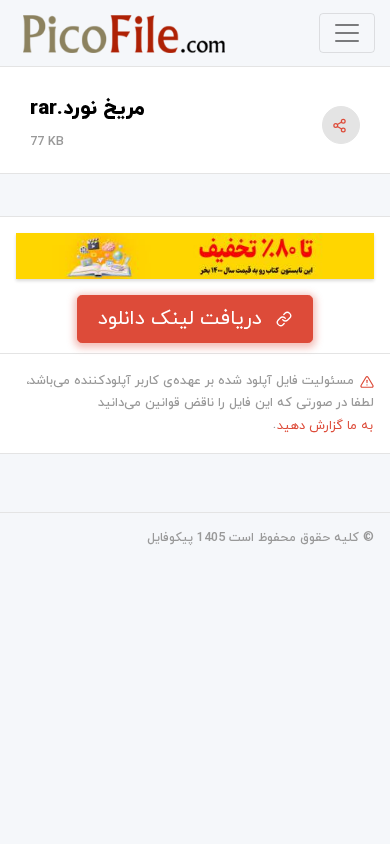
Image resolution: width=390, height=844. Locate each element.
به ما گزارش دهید (325, 426)
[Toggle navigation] (347, 33)
